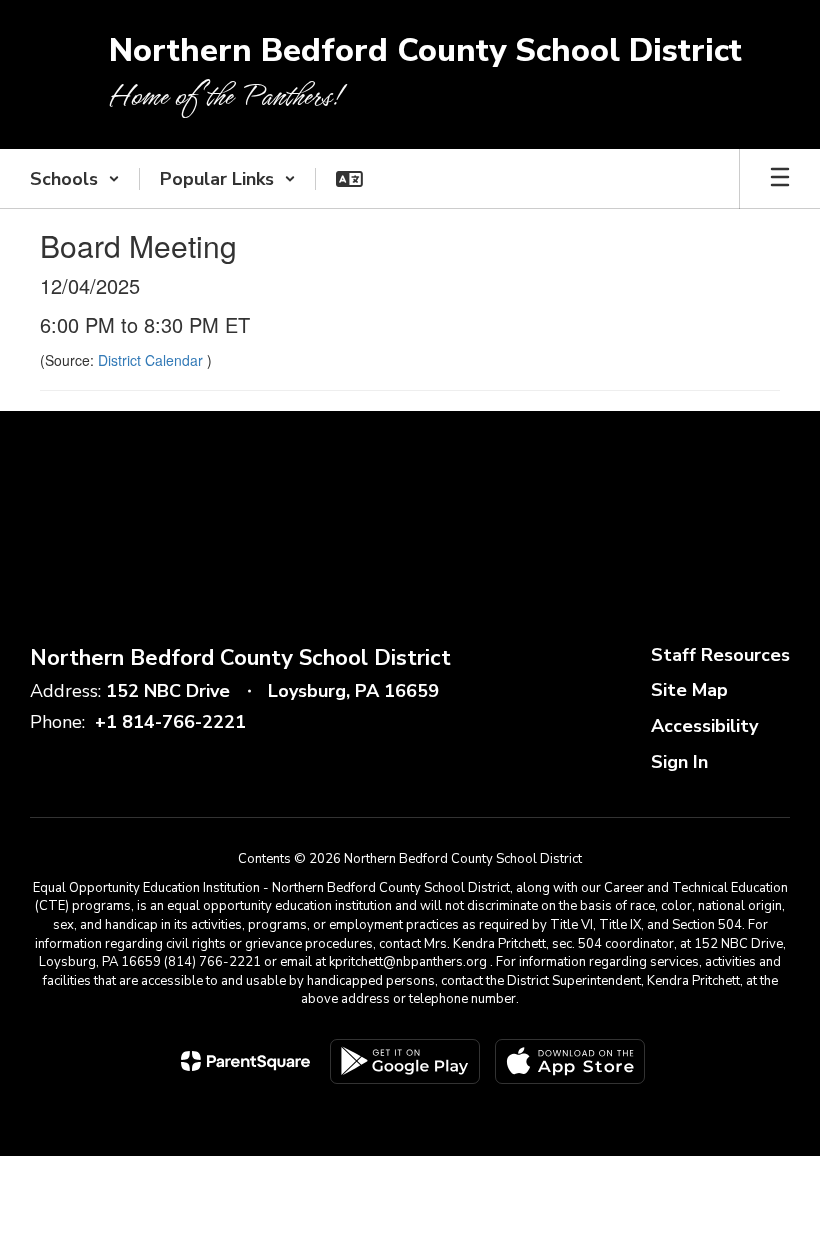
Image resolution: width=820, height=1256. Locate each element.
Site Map (689, 690)
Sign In (679, 762)
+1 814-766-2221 (170, 722)
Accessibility (704, 726)
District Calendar (152, 360)
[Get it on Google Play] (405, 1061)
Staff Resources (720, 655)
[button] (75, 179)
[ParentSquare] (245, 1061)
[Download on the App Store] (570, 1061)
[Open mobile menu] (780, 179)
